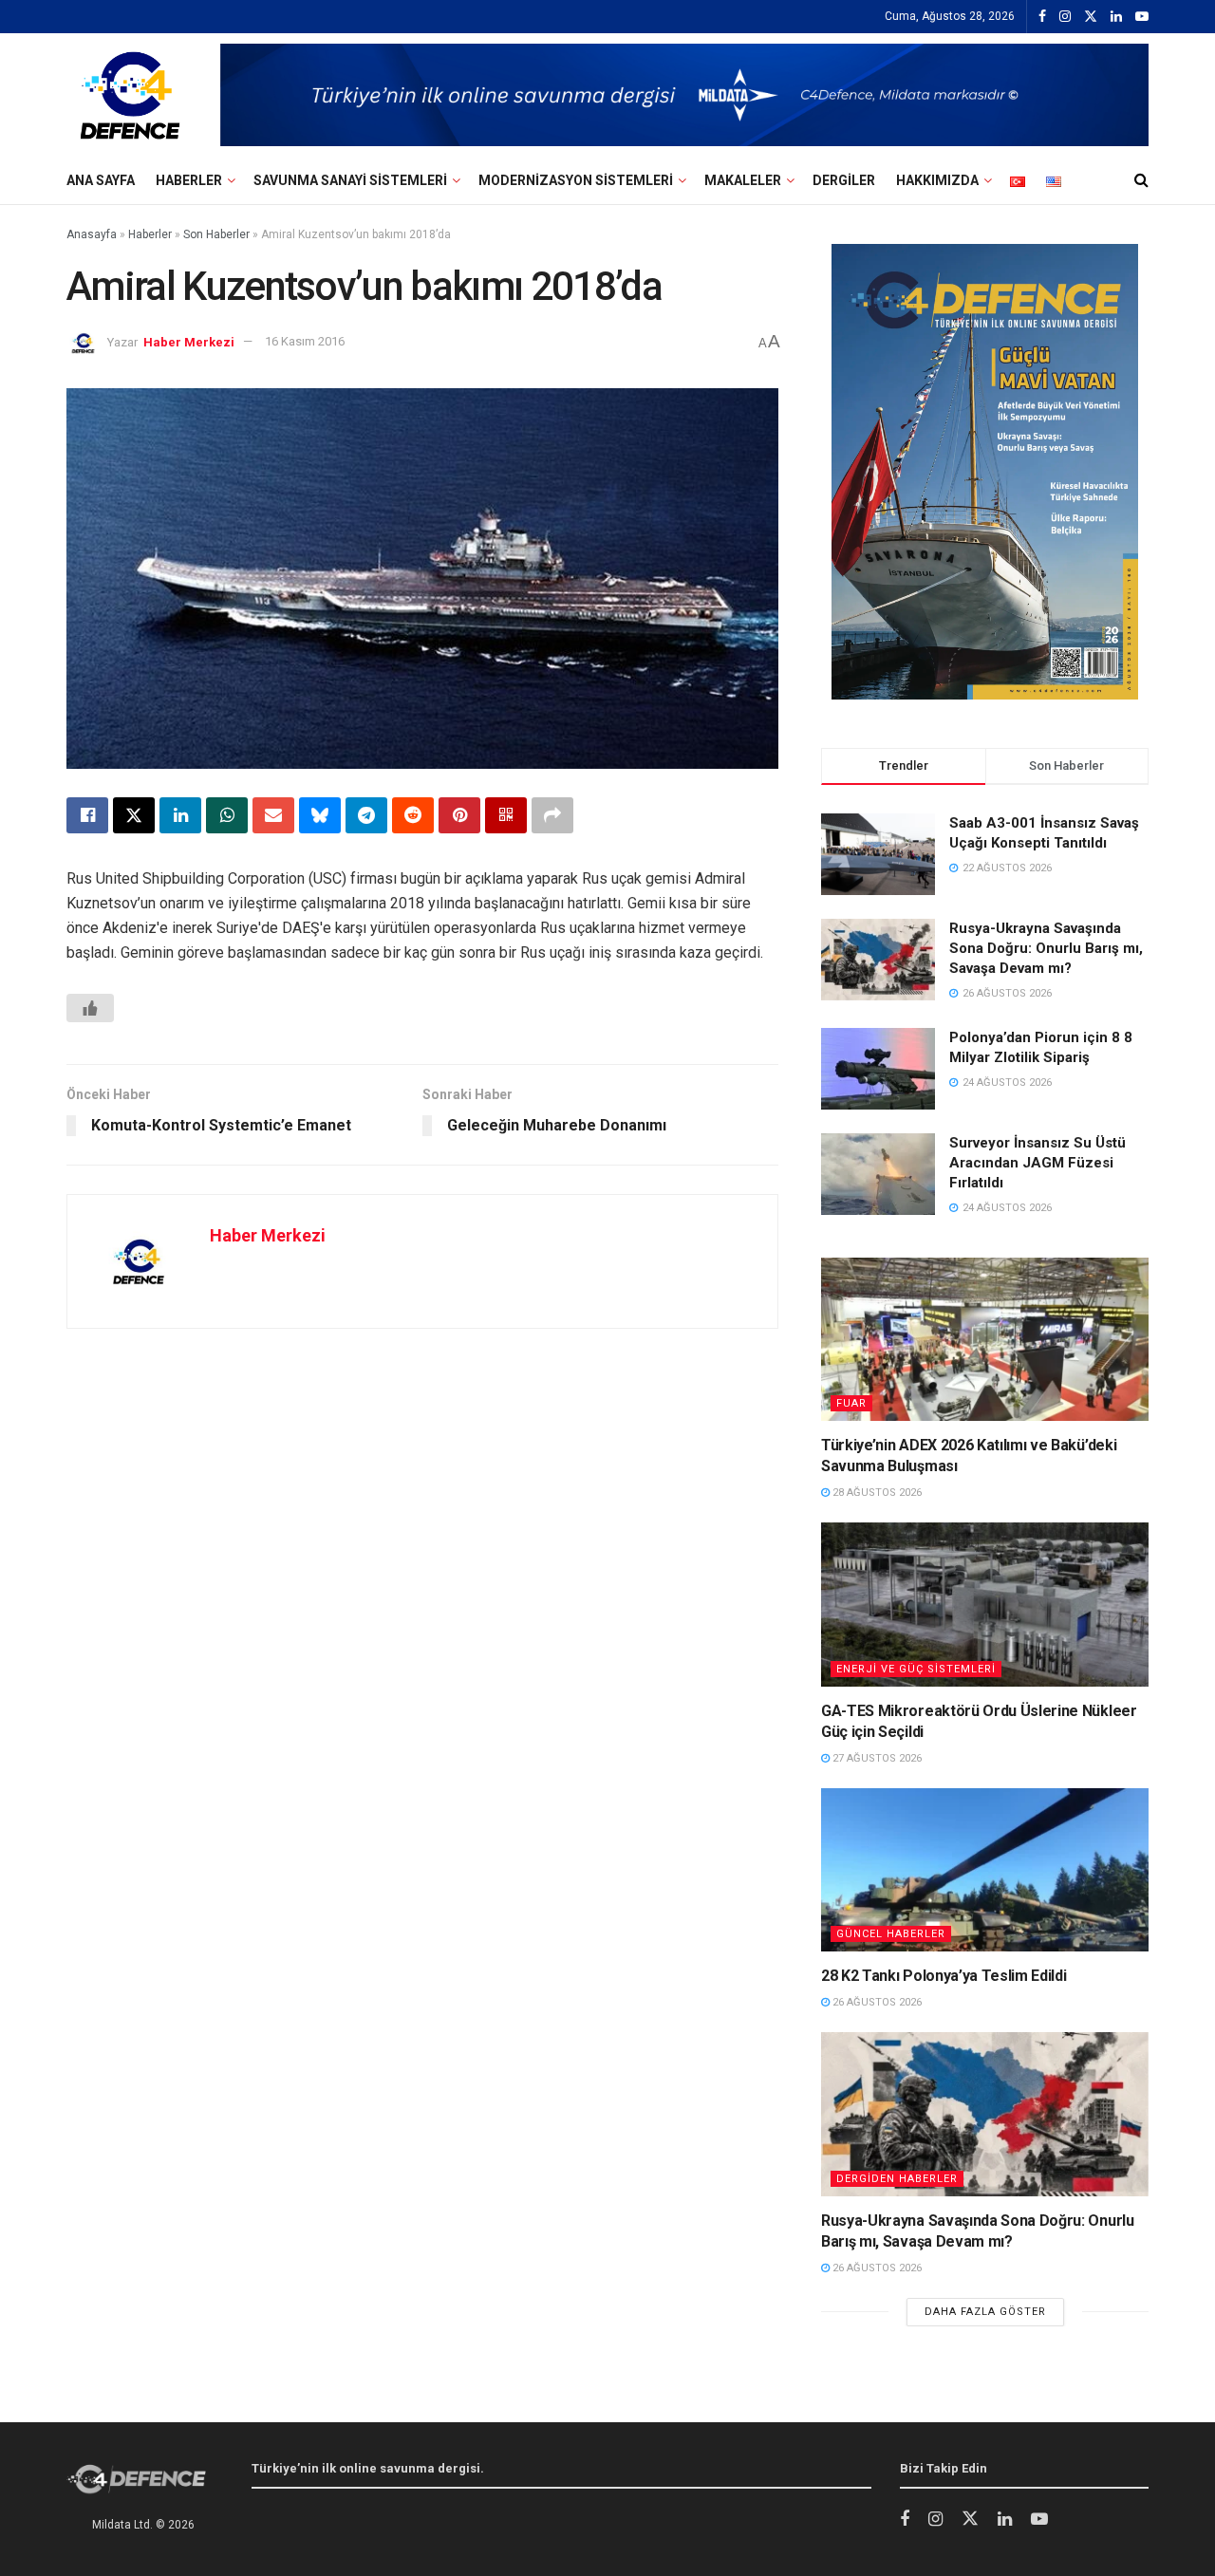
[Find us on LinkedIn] (1116, 17)
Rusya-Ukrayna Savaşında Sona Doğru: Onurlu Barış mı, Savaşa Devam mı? (1046, 948)
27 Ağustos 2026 (876, 1758)
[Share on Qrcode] (506, 815)
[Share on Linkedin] (180, 815)
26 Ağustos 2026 (876, 2002)
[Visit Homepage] (130, 95)
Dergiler (844, 180)
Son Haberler (216, 234)
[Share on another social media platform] (552, 815)
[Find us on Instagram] (1065, 17)
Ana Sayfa (101, 180)
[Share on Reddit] (413, 815)
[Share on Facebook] (87, 815)
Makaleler (743, 180)
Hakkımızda (937, 180)
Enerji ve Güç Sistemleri (916, 1669)
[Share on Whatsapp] (227, 815)
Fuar (851, 1403)
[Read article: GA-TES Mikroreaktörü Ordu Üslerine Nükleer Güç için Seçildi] (985, 1605)
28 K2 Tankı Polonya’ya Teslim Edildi (944, 1976)
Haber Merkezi (189, 341)
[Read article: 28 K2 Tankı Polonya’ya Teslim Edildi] (985, 1870)
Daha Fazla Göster (985, 2312)
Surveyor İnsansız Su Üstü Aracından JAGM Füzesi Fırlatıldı (1037, 1163)
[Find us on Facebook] (1042, 17)
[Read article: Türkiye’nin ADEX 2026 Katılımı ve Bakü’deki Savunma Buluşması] (985, 1340)
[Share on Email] (273, 815)
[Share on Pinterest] (459, 815)
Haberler (189, 180)
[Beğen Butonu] (90, 1008)
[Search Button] (1141, 180)
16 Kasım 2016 (305, 341)
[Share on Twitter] (134, 815)
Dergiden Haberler (897, 2179)
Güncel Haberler (891, 1934)
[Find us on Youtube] (1142, 17)
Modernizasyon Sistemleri (576, 180)
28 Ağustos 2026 (876, 1493)
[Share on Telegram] (366, 815)
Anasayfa (92, 234)
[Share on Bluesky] (320, 815)
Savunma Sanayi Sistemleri (350, 180)
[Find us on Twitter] (1091, 17)
